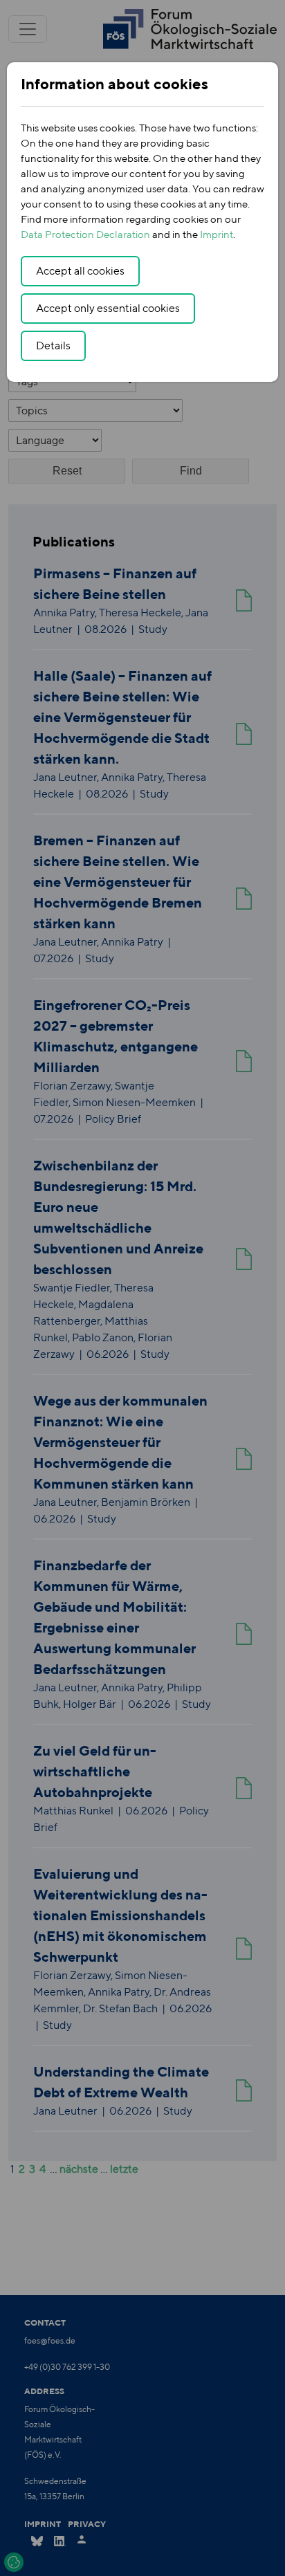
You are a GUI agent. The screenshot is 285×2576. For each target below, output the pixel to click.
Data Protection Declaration (85, 234)
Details (53, 346)
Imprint (217, 234)
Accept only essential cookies (108, 308)
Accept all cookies (80, 271)
